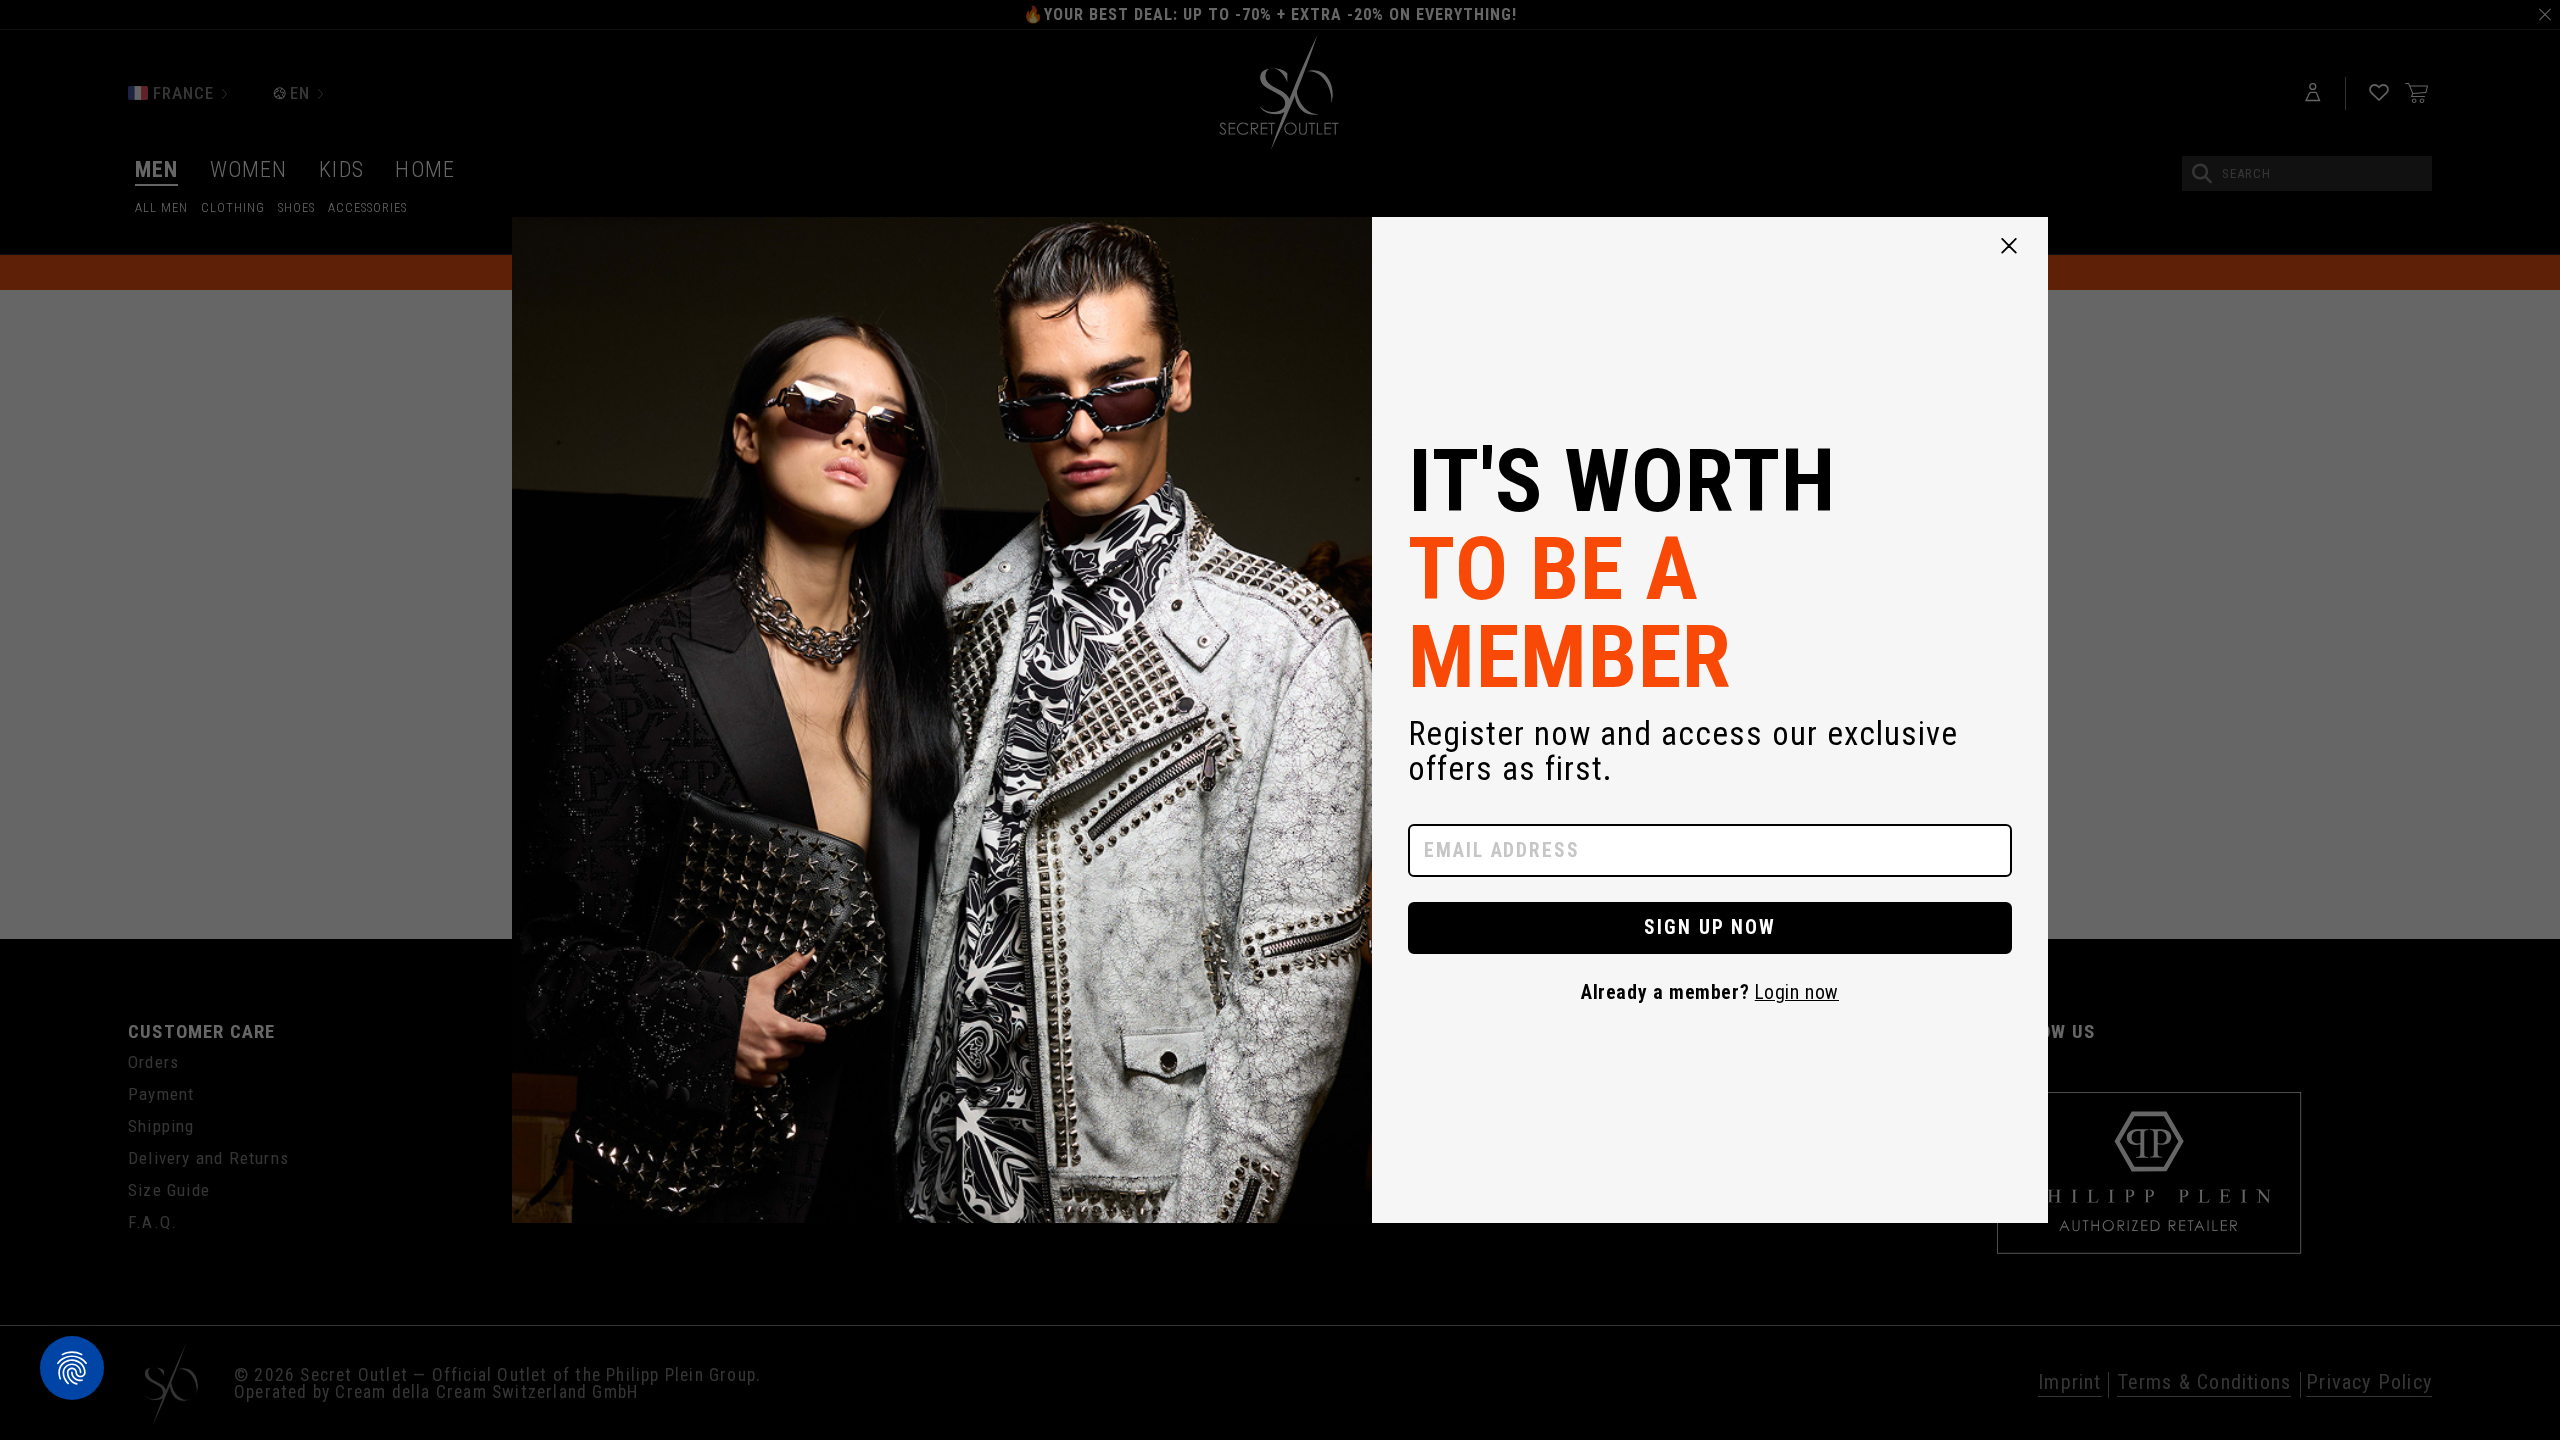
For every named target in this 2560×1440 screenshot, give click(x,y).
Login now (1797, 992)
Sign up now (1710, 927)
